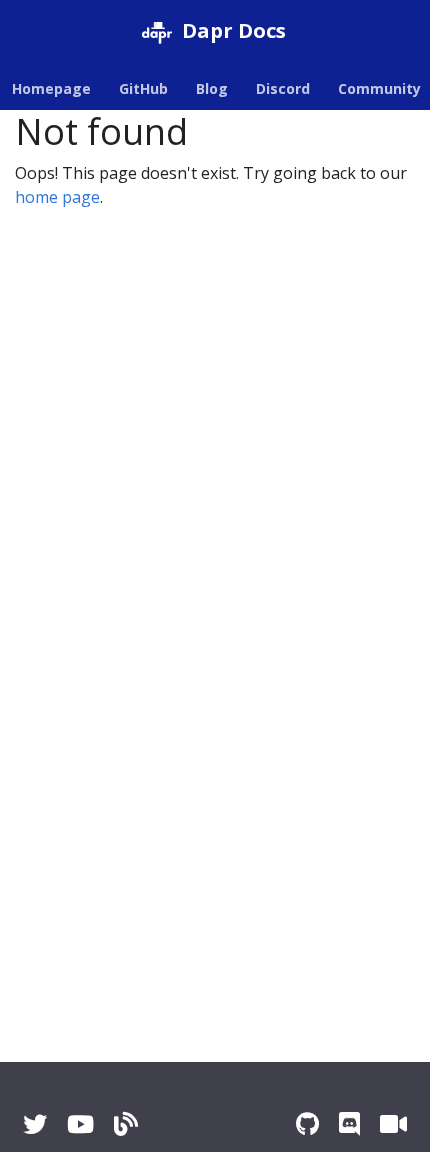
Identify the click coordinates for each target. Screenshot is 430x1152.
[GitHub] (307, 1123)
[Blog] (126, 1123)
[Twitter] (35, 1123)
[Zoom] (393, 1123)
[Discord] (349, 1123)
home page (57, 197)
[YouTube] (80, 1123)
